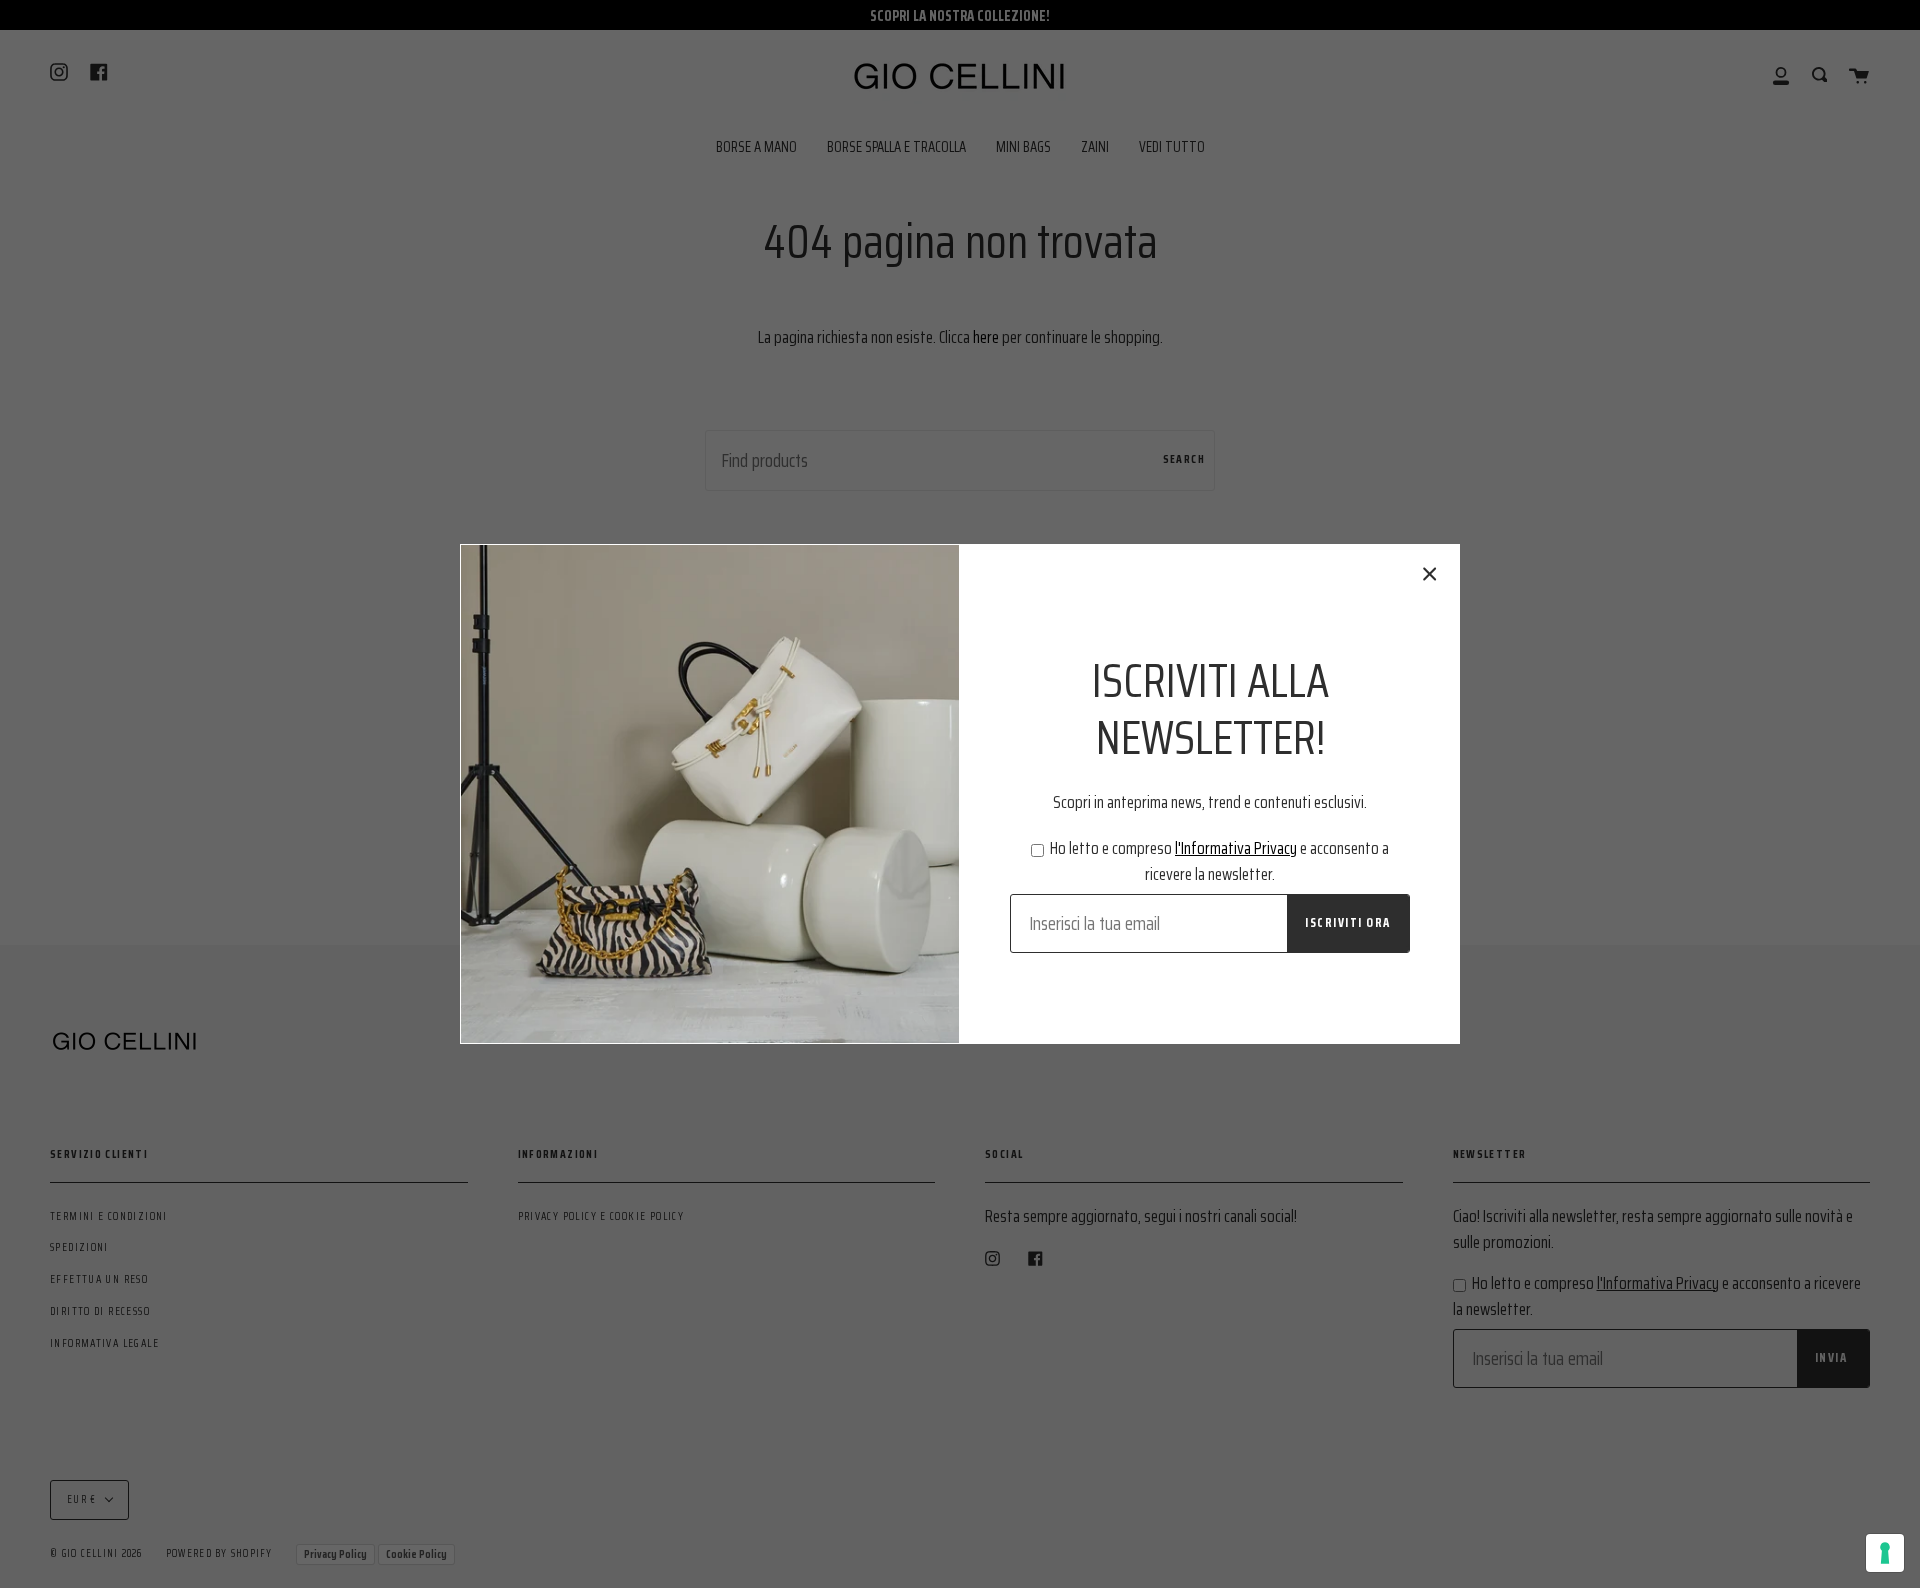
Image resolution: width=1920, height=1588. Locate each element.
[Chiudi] (1430, 574)
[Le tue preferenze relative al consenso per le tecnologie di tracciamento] (1885, 1553)
